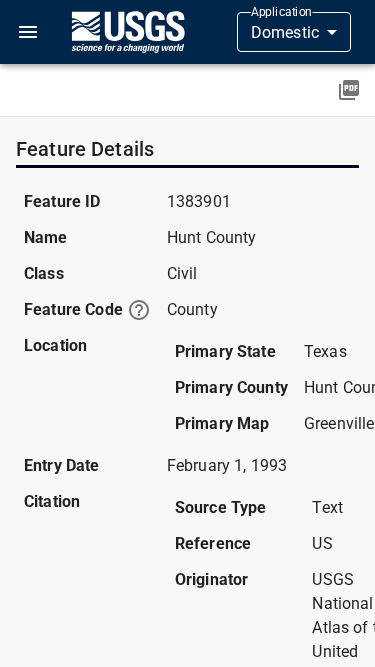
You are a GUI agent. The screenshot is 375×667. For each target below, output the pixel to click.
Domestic (285, 32)
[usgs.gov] (128, 32)
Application (281, 12)
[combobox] (294, 32)
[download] (349, 90)
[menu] (28, 32)
